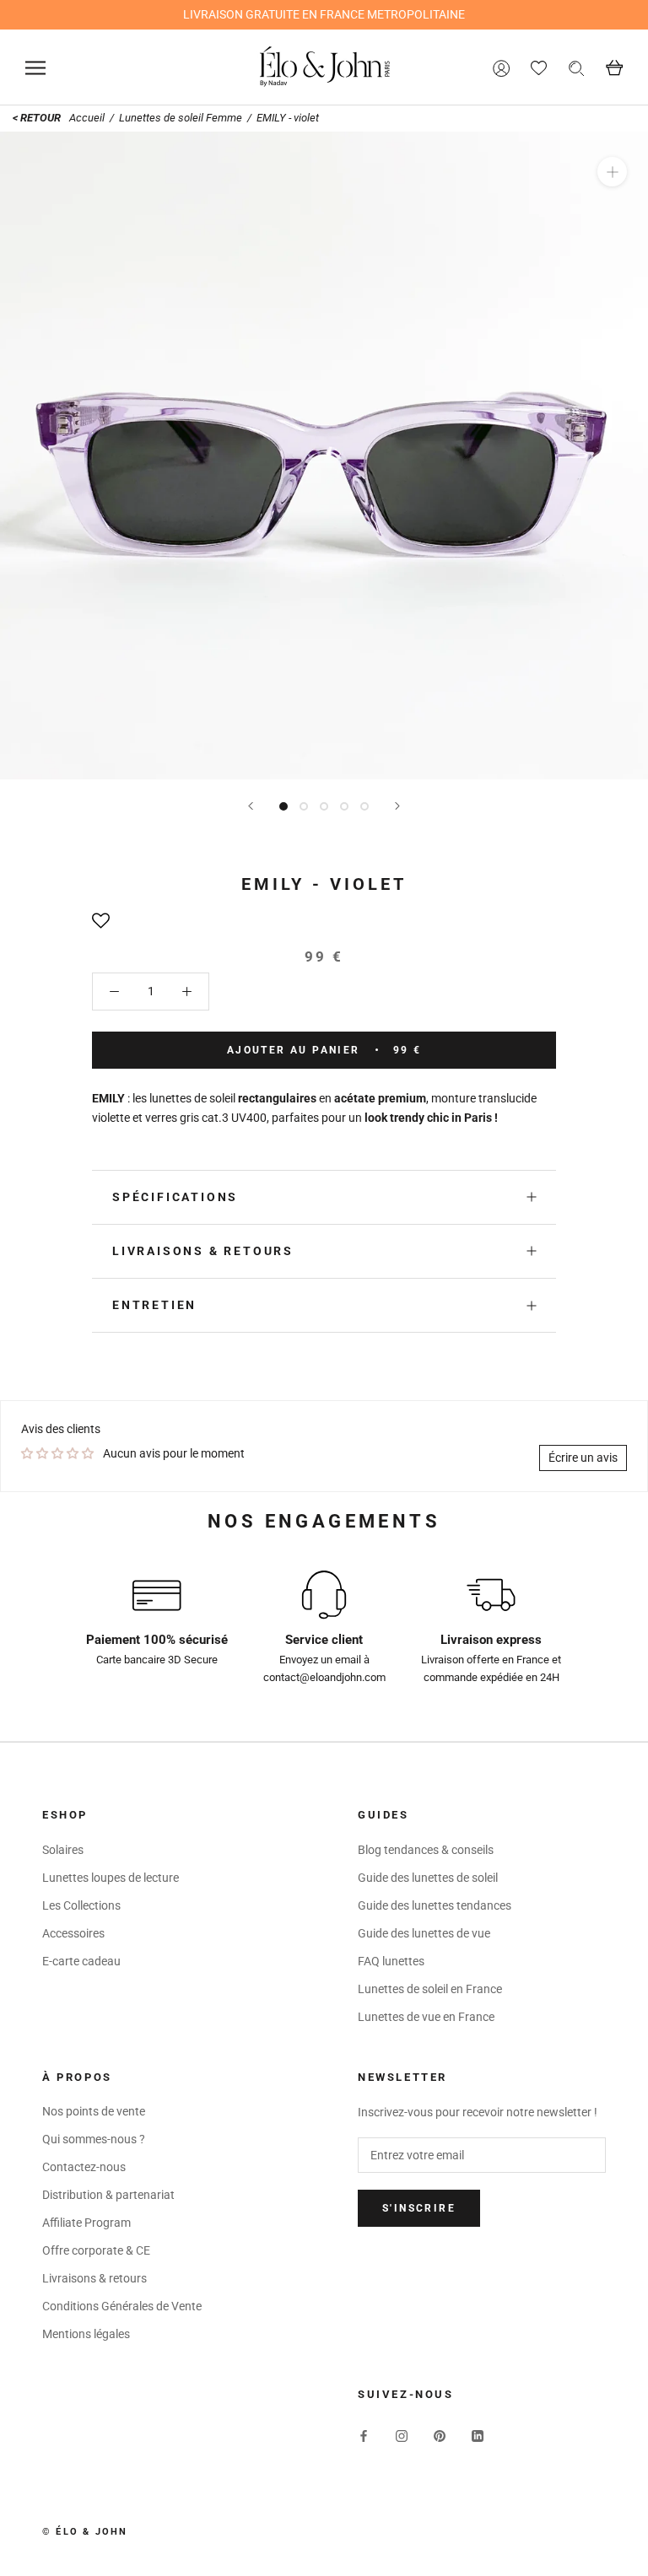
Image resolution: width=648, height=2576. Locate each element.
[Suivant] (397, 806)
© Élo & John (85, 2532)
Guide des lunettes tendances (435, 1905)
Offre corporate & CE (96, 2250)
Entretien (154, 1305)
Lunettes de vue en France (426, 2017)
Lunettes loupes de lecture (111, 1878)
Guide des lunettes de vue (424, 1933)
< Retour (37, 118)
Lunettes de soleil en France (430, 1989)
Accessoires (73, 1933)
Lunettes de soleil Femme (181, 118)
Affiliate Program (86, 2223)
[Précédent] (251, 806)
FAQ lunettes (391, 1961)
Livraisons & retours (203, 1251)
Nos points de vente (94, 2111)
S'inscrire (419, 2208)
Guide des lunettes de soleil (428, 1878)
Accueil (88, 118)
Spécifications (175, 1197)
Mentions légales (86, 2334)
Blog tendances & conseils (426, 1850)
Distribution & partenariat (108, 2195)
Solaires (63, 1850)
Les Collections (81, 1905)
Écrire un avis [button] (583, 1458)
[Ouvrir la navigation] (35, 68)
